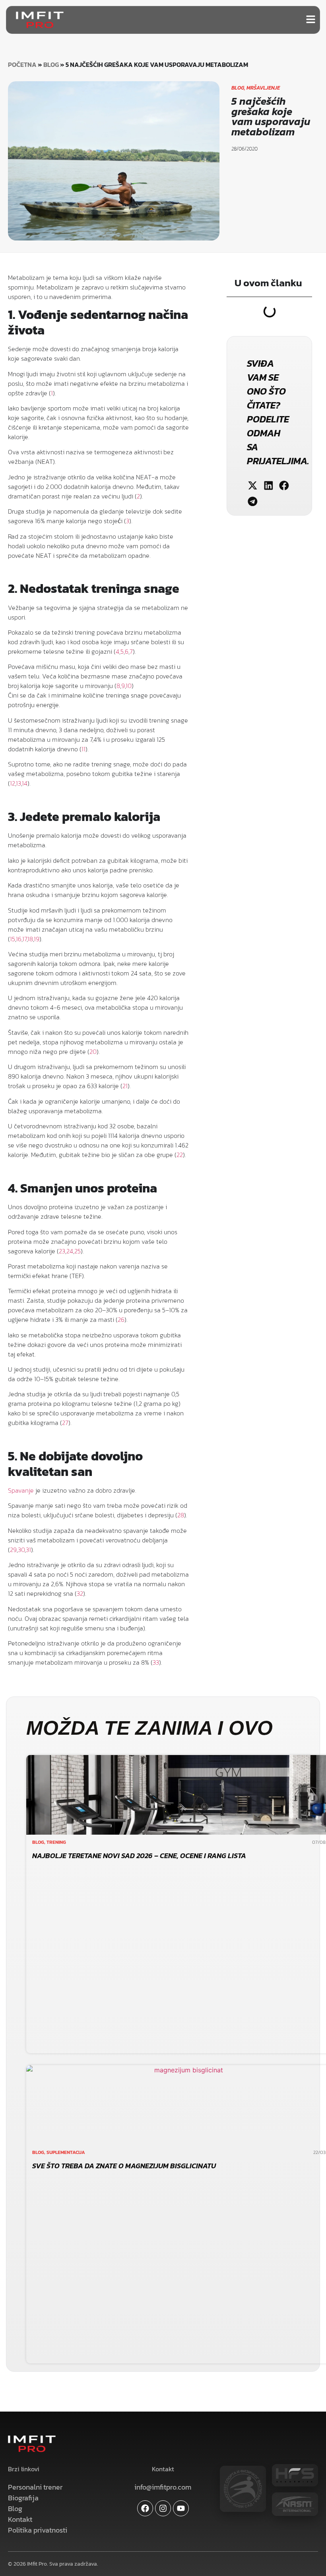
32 (80, 1593)
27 (65, 1423)
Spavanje (21, 1490)
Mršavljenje (263, 88)
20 (93, 1052)
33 (156, 1662)
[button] (253, 486)
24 (70, 1251)
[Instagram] (163, 2508)
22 (180, 1155)
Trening (56, 1842)
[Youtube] (181, 2508)
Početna (22, 64)
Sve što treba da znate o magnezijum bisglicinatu (124, 2166)
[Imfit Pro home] (40, 20)
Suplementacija (66, 2152)
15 (13, 939)
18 (30, 939)
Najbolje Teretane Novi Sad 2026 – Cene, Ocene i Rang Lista (139, 1856)
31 (28, 1550)
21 (125, 1086)
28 (181, 1515)
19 (37, 939)
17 (24, 939)
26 (121, 1319)
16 (19, 939)
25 (78, 1251)
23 (62, 1251)
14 (25, 783)
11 (83, 749)
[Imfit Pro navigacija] (311, 19)
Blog (51, 64)
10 (129, 686)
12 (13, 783)
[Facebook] (145, 2508)
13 (18, 783)
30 (21, 1550)
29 (13, 1550)
